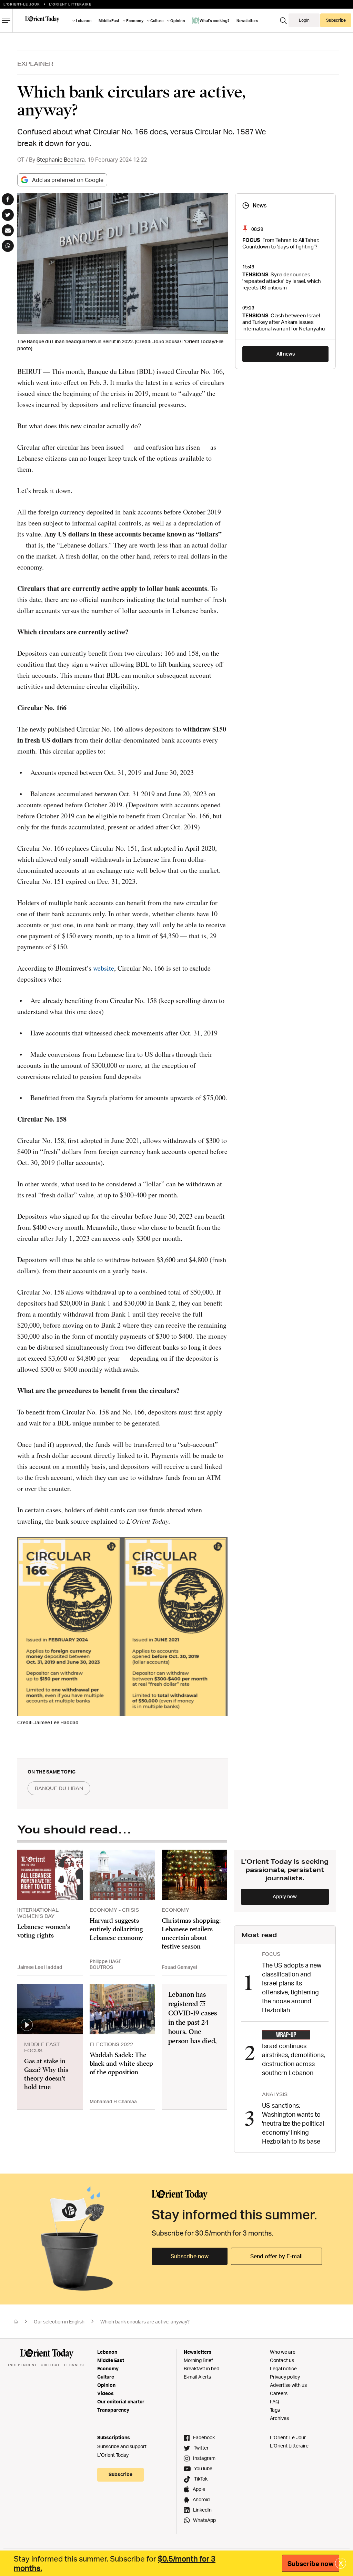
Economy (108, 2368)
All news (286, 354)
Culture (106, 2377)
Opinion (106, 2385)
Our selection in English (59, 2322)
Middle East (111, 2360)
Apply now (285, 1896)
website (104, 968)
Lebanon (107, 2352)
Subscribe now (190, 2256)
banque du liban (59, 1788)
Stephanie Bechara (61, 160)
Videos (105, 2393)
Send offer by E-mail (276, 2256)
